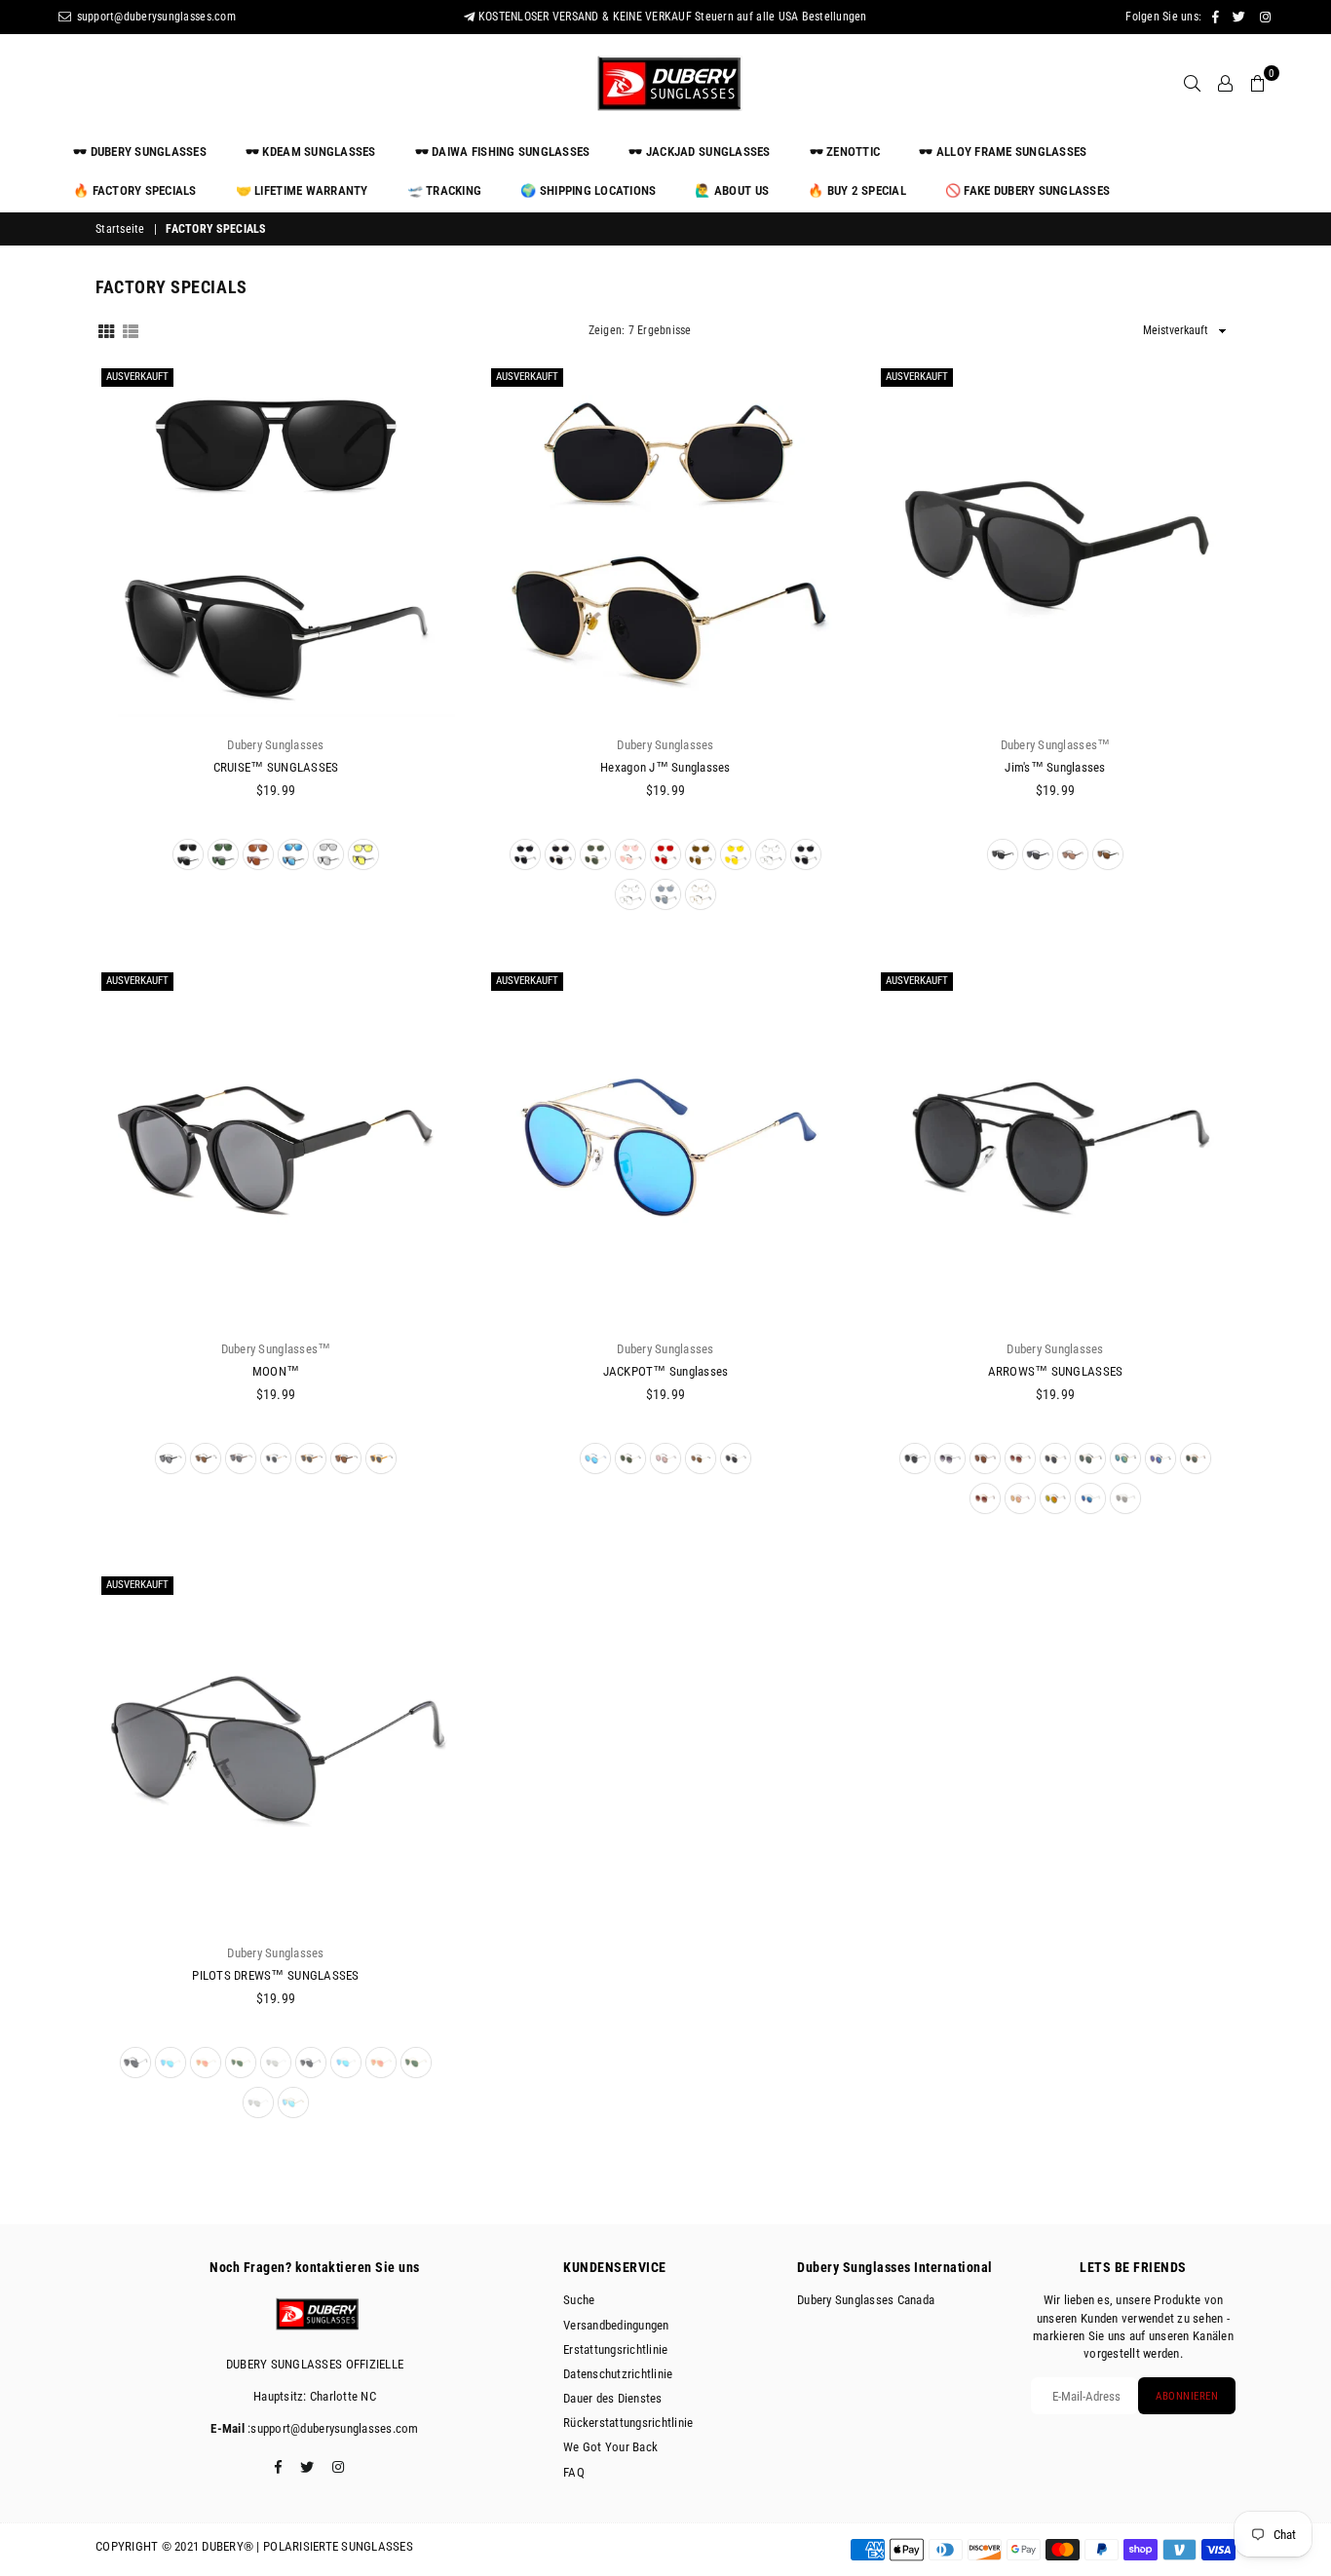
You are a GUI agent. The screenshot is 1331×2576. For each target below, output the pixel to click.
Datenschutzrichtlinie (618, 2374)
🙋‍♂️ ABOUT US (732, 190)
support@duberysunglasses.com (154, 17)
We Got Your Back (610, 2447)
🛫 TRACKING (445, 190)
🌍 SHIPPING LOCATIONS (588, 190)
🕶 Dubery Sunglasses (140, 152)
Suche (579, 2300)
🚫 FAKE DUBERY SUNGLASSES (1027, 190)
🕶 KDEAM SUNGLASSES (311, 152)
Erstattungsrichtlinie (615, 2349)
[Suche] (1192, 83)
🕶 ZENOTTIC (845, 152)
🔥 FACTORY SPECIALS (135, 190)
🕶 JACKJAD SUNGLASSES (699, 152)
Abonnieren (1187, 2396)
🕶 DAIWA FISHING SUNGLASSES (503, 152)
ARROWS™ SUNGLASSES (1056, 1371)
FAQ (574, 2472)
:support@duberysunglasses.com (332, 2428)
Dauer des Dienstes (613, 2398)
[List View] (131, 329)
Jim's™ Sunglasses (1055, 767)
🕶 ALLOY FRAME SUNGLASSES (1003, 152)
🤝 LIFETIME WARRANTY (302, 190)
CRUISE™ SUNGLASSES (276, 767)
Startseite (120, 229)
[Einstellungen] (1225, 83)
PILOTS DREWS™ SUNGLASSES (275, 1975)
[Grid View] (106, 329)
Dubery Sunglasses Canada (866, 2300)
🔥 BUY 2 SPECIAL (857, 190)
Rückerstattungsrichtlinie (628, 2423)
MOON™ (276, 1371)
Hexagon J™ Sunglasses (665, 767)
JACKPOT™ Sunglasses (666, 1371)
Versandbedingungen (616, 2325)
